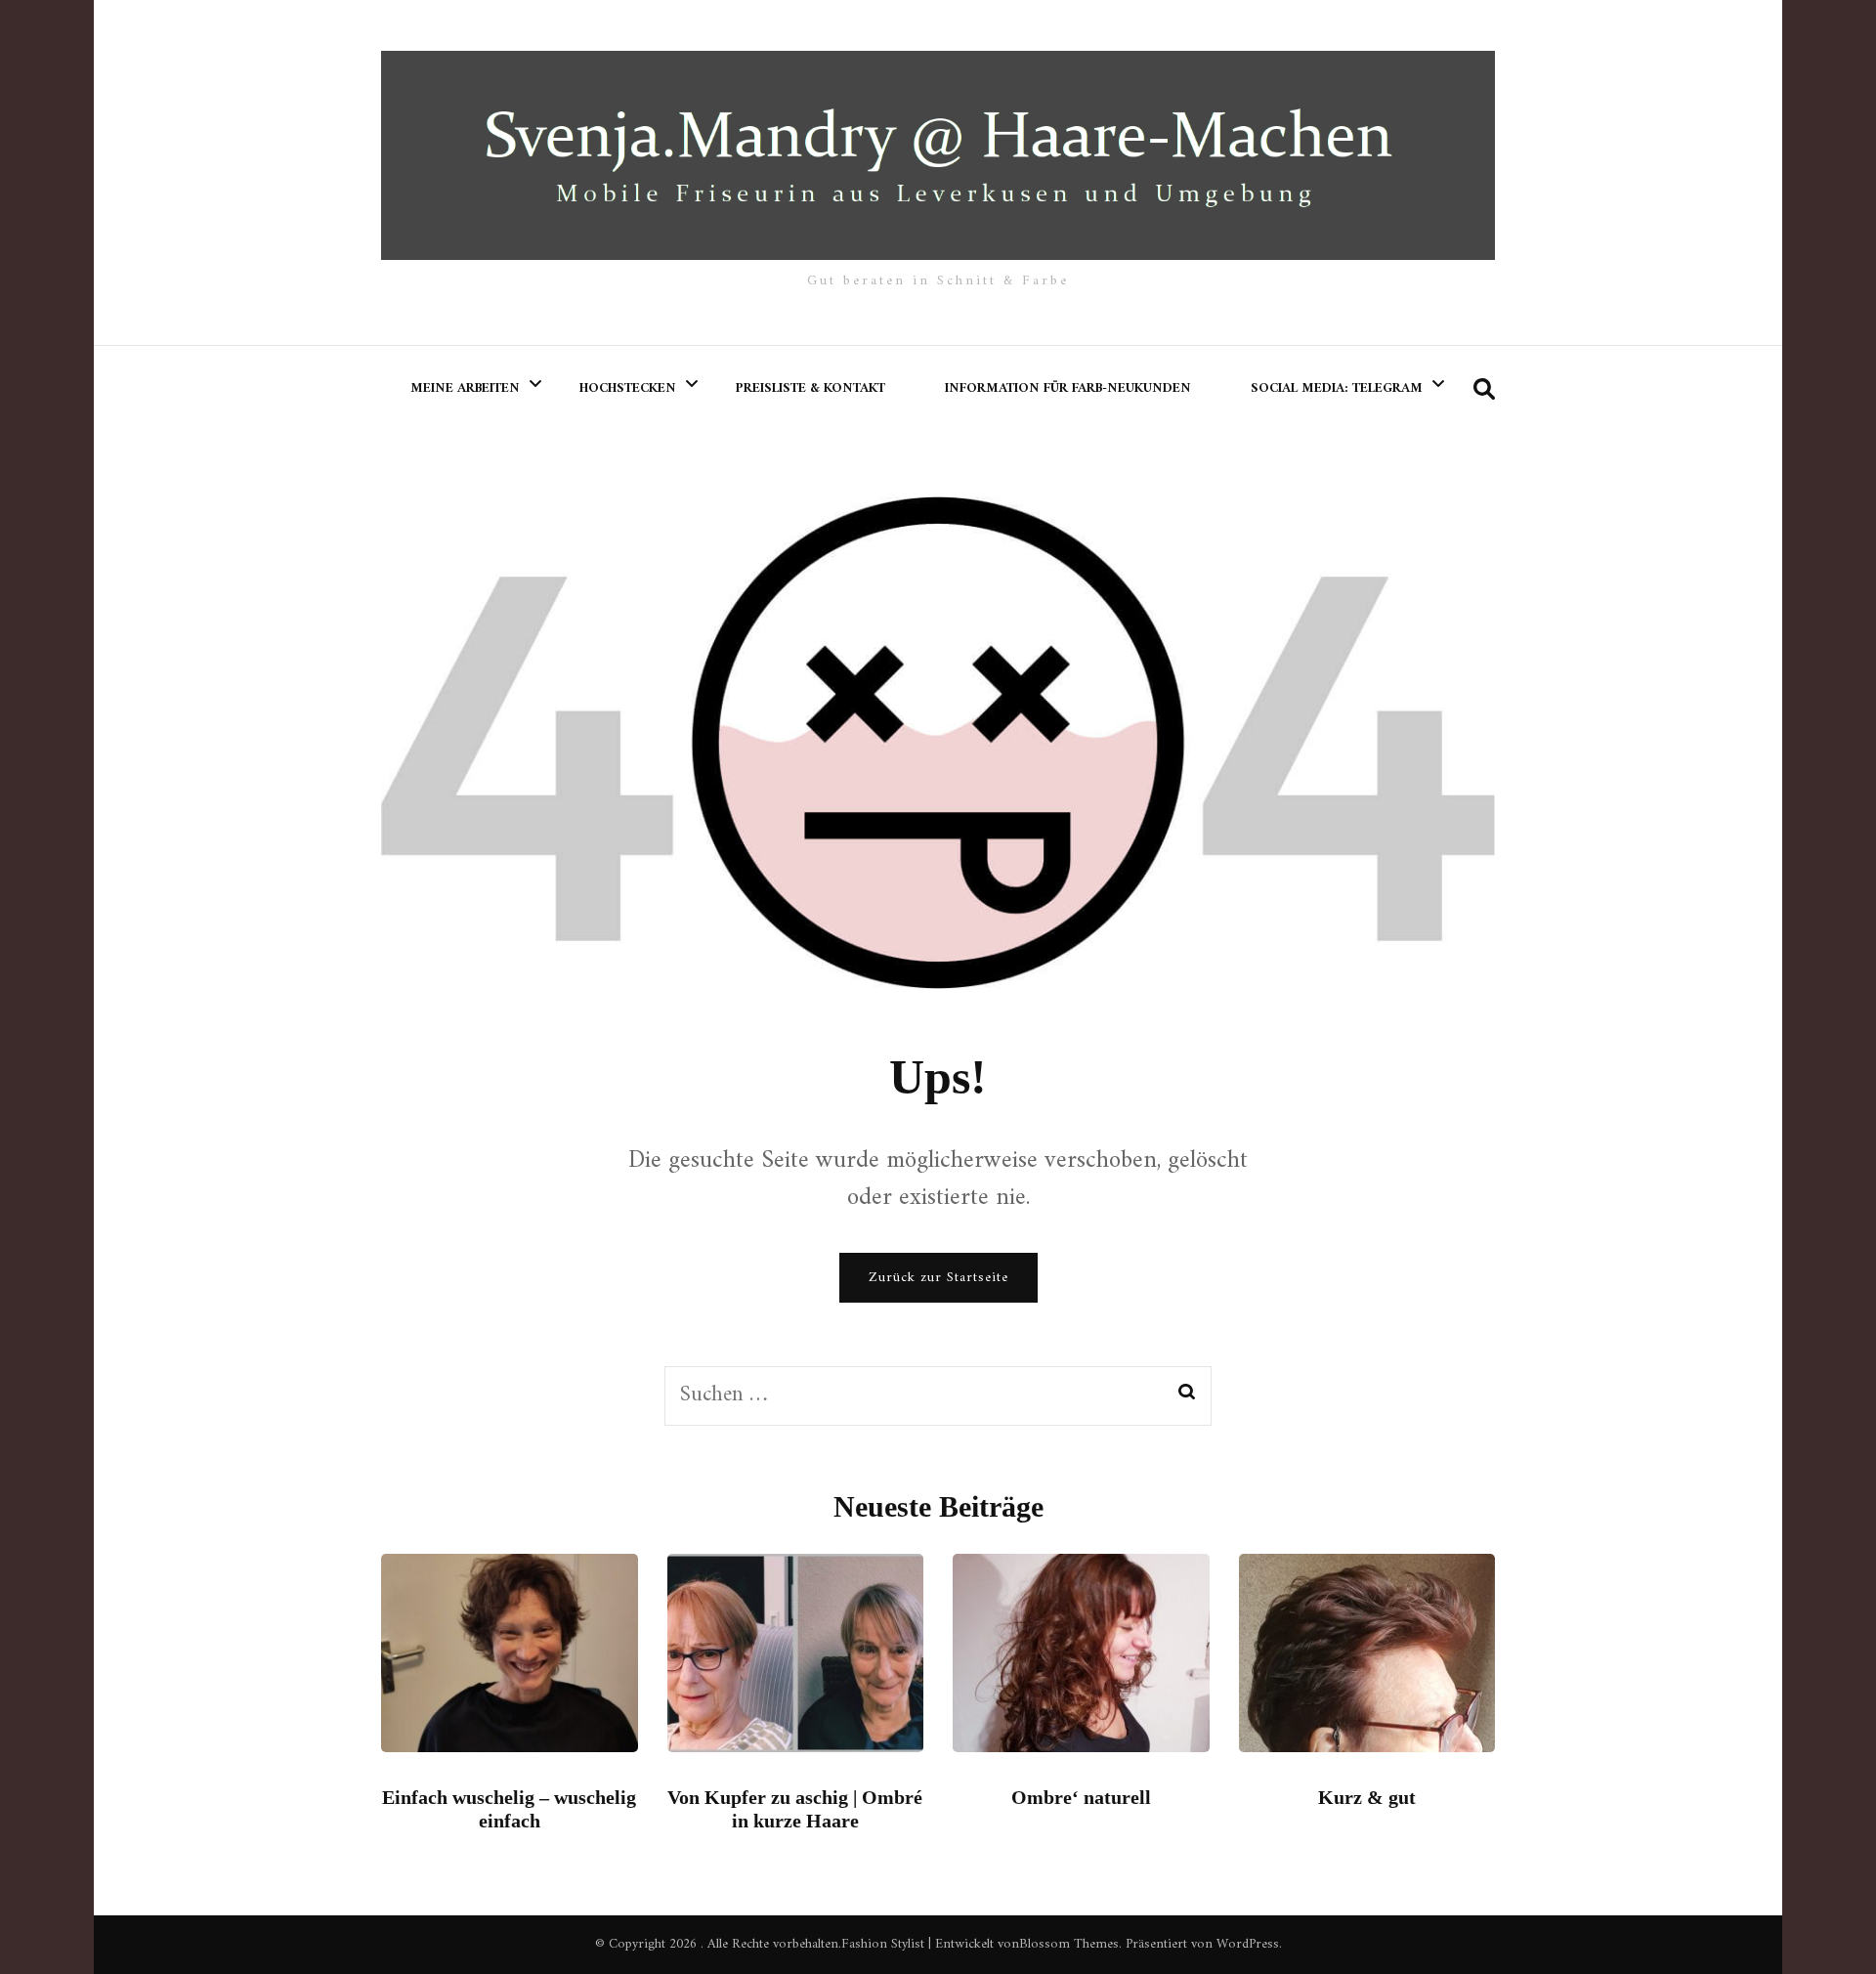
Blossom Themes (1069, 1944)
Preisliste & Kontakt (810, 388)
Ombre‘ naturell (1081, 1797)
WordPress (1248, 1944)
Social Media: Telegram (1337, 388)
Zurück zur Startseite (938, 1278)
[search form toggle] (1484, 390)
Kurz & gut (1367, 1797)
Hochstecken (628, 388)
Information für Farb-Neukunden (1068, 388)
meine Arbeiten (465, 388)
